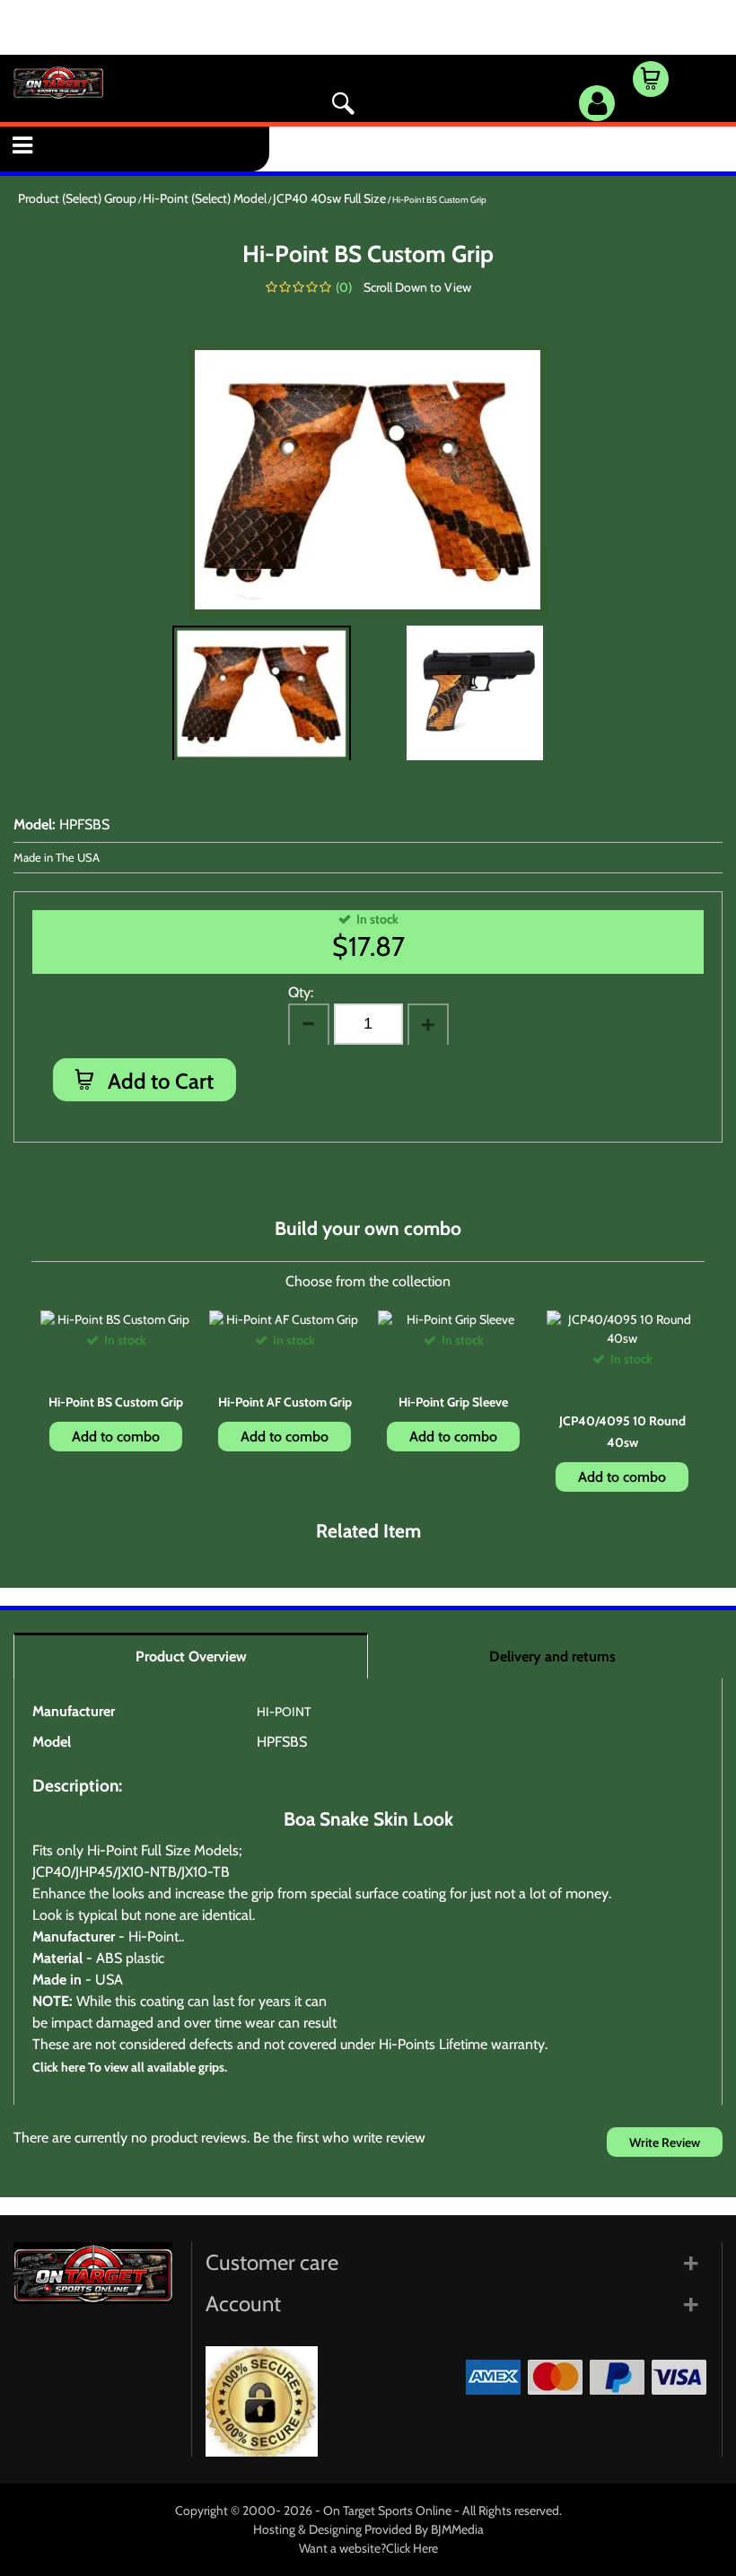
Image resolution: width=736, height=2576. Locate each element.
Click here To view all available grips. (130, 2067)
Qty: (301, 992)
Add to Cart (158, 1081)
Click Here (412, 2548)
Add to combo (116, 1437)
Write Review (665, 2142)
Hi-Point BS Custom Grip (116, 1402)
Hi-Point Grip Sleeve (453, 1402)
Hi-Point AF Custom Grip (285, 1402)
